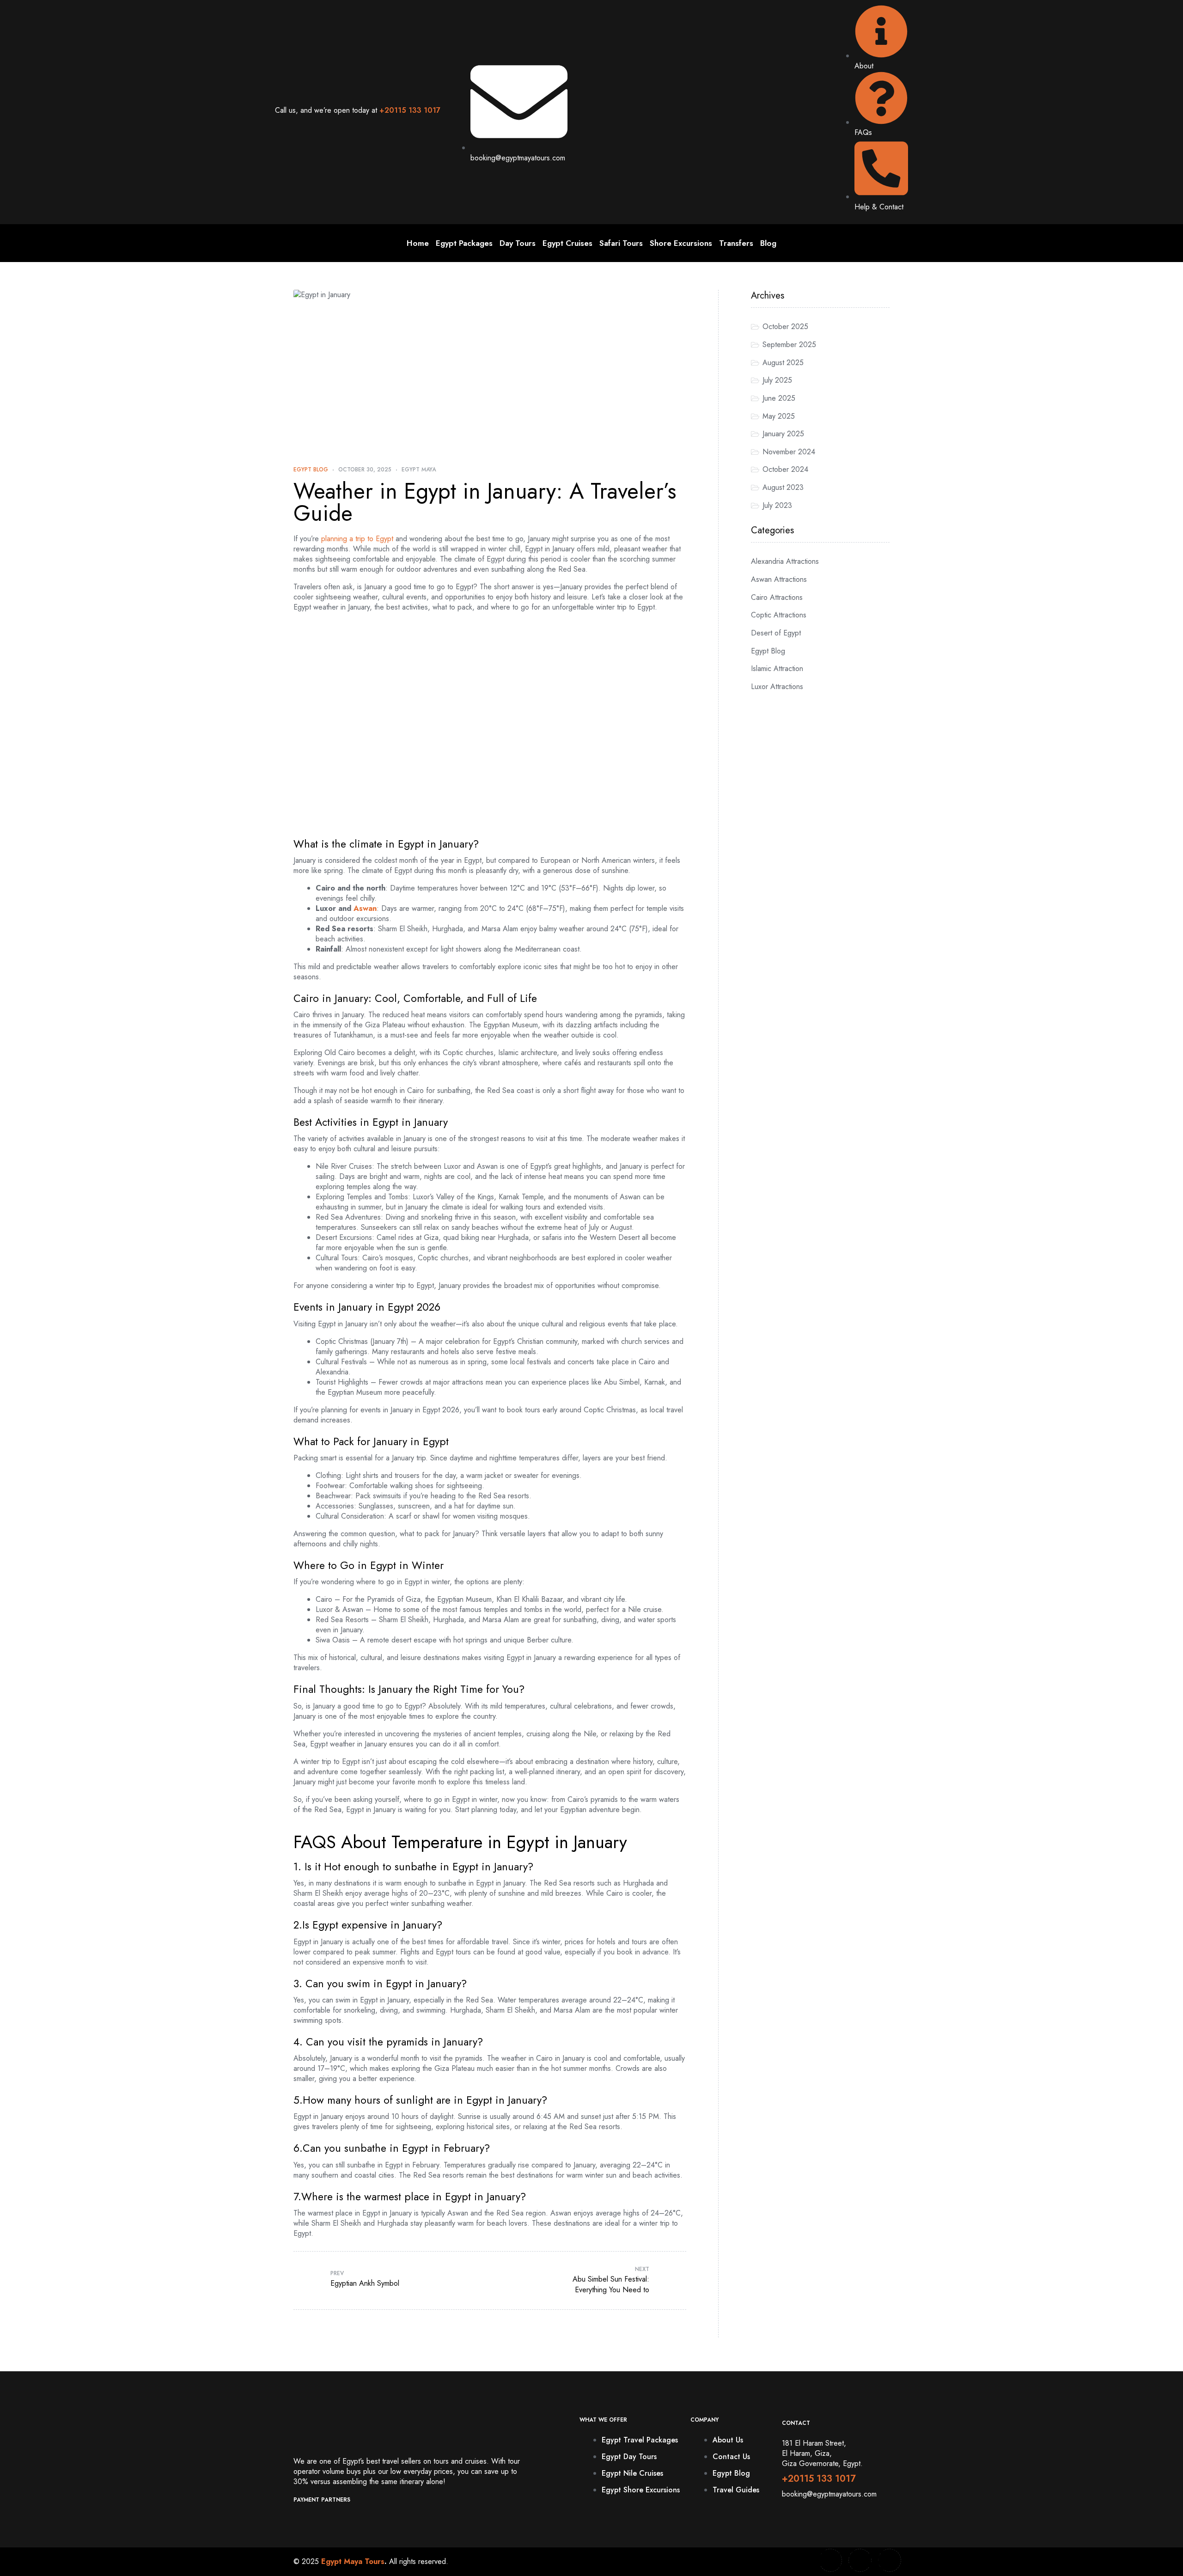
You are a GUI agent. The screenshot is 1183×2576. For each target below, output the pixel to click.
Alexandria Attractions (785, 561)
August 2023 (783, 487)
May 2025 (779, 416)
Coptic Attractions (779, 615)
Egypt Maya (419, 470)
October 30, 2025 (365, 470)
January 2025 (783, 434)
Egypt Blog (311, 470)
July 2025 (777, 380)
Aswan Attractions (779, 579)
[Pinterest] (878, 2560)
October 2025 (785, 327)
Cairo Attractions (777, 597)
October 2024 (785, 469)
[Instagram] (848, 2560)
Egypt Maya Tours (353, 2561)
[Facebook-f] (819, 2560)
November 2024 (789, 452)
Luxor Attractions (777, 687)
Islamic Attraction (777, 668)
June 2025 (779, 398)
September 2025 (789, 345)
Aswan (365, 908)
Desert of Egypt (776, 633)
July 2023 (777, 505)
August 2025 (783, 363)
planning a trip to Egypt (356, 539)
